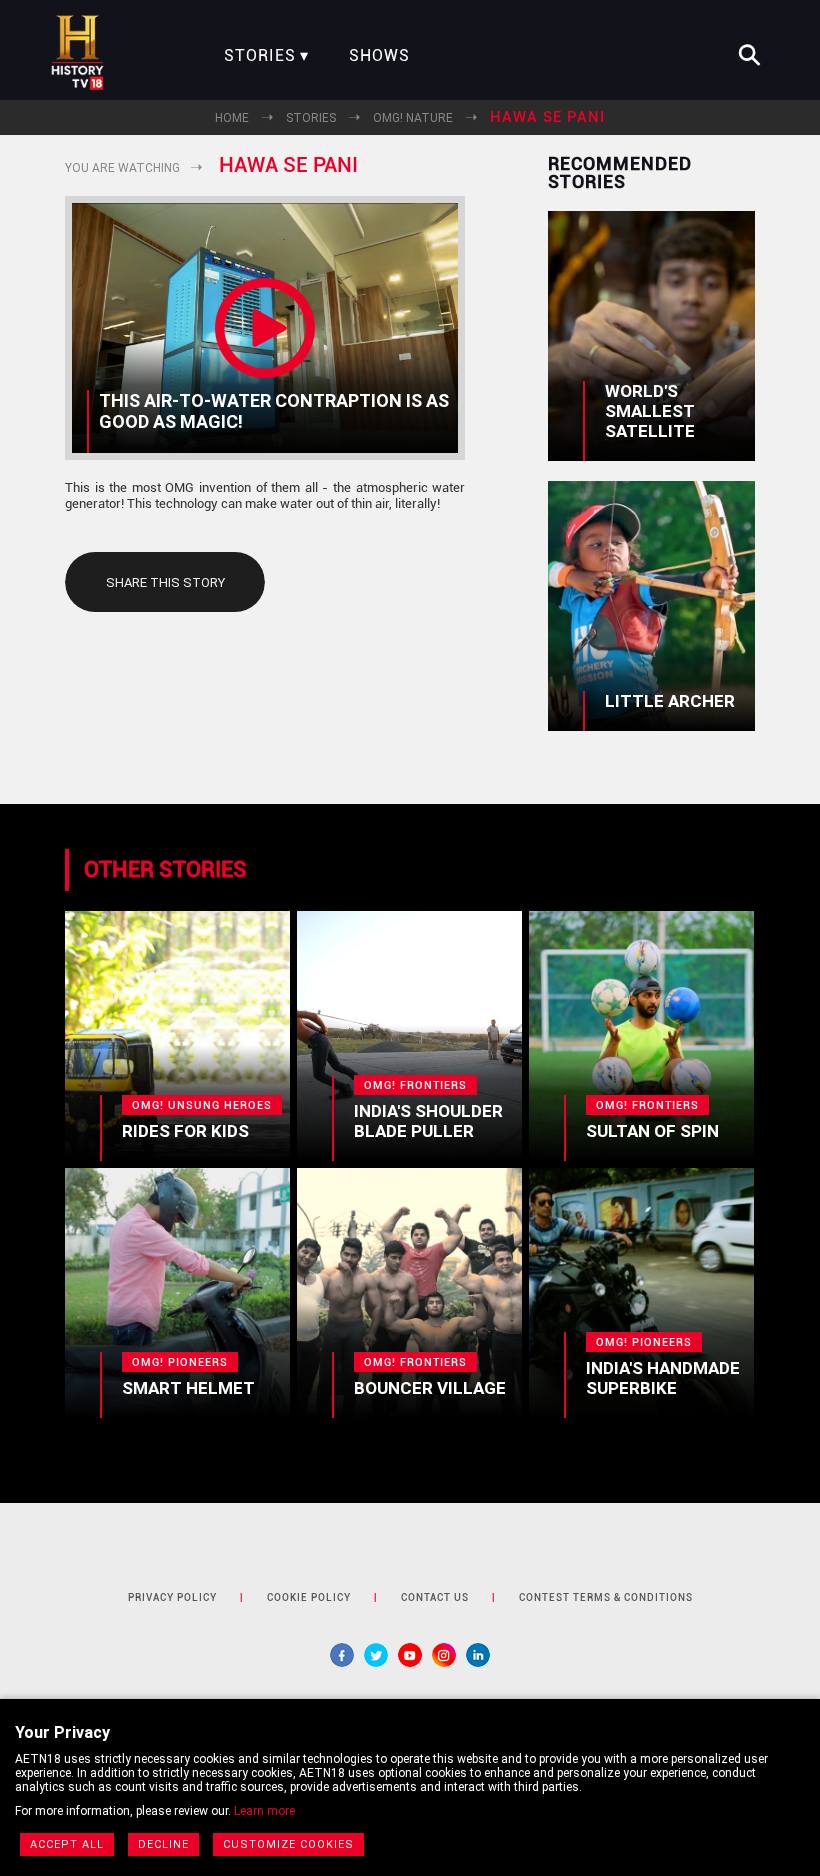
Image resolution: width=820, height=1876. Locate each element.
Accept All (67, 1844)
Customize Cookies (288, 1844)
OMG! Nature (413, 118)
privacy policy (172, 1597)
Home (232, 118)
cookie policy (309, 1597)
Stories (260, 56)
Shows (379, 56)
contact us (435, 1597)
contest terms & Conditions (606, 1597)
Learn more (264, 1811)
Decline (163, 1844)
